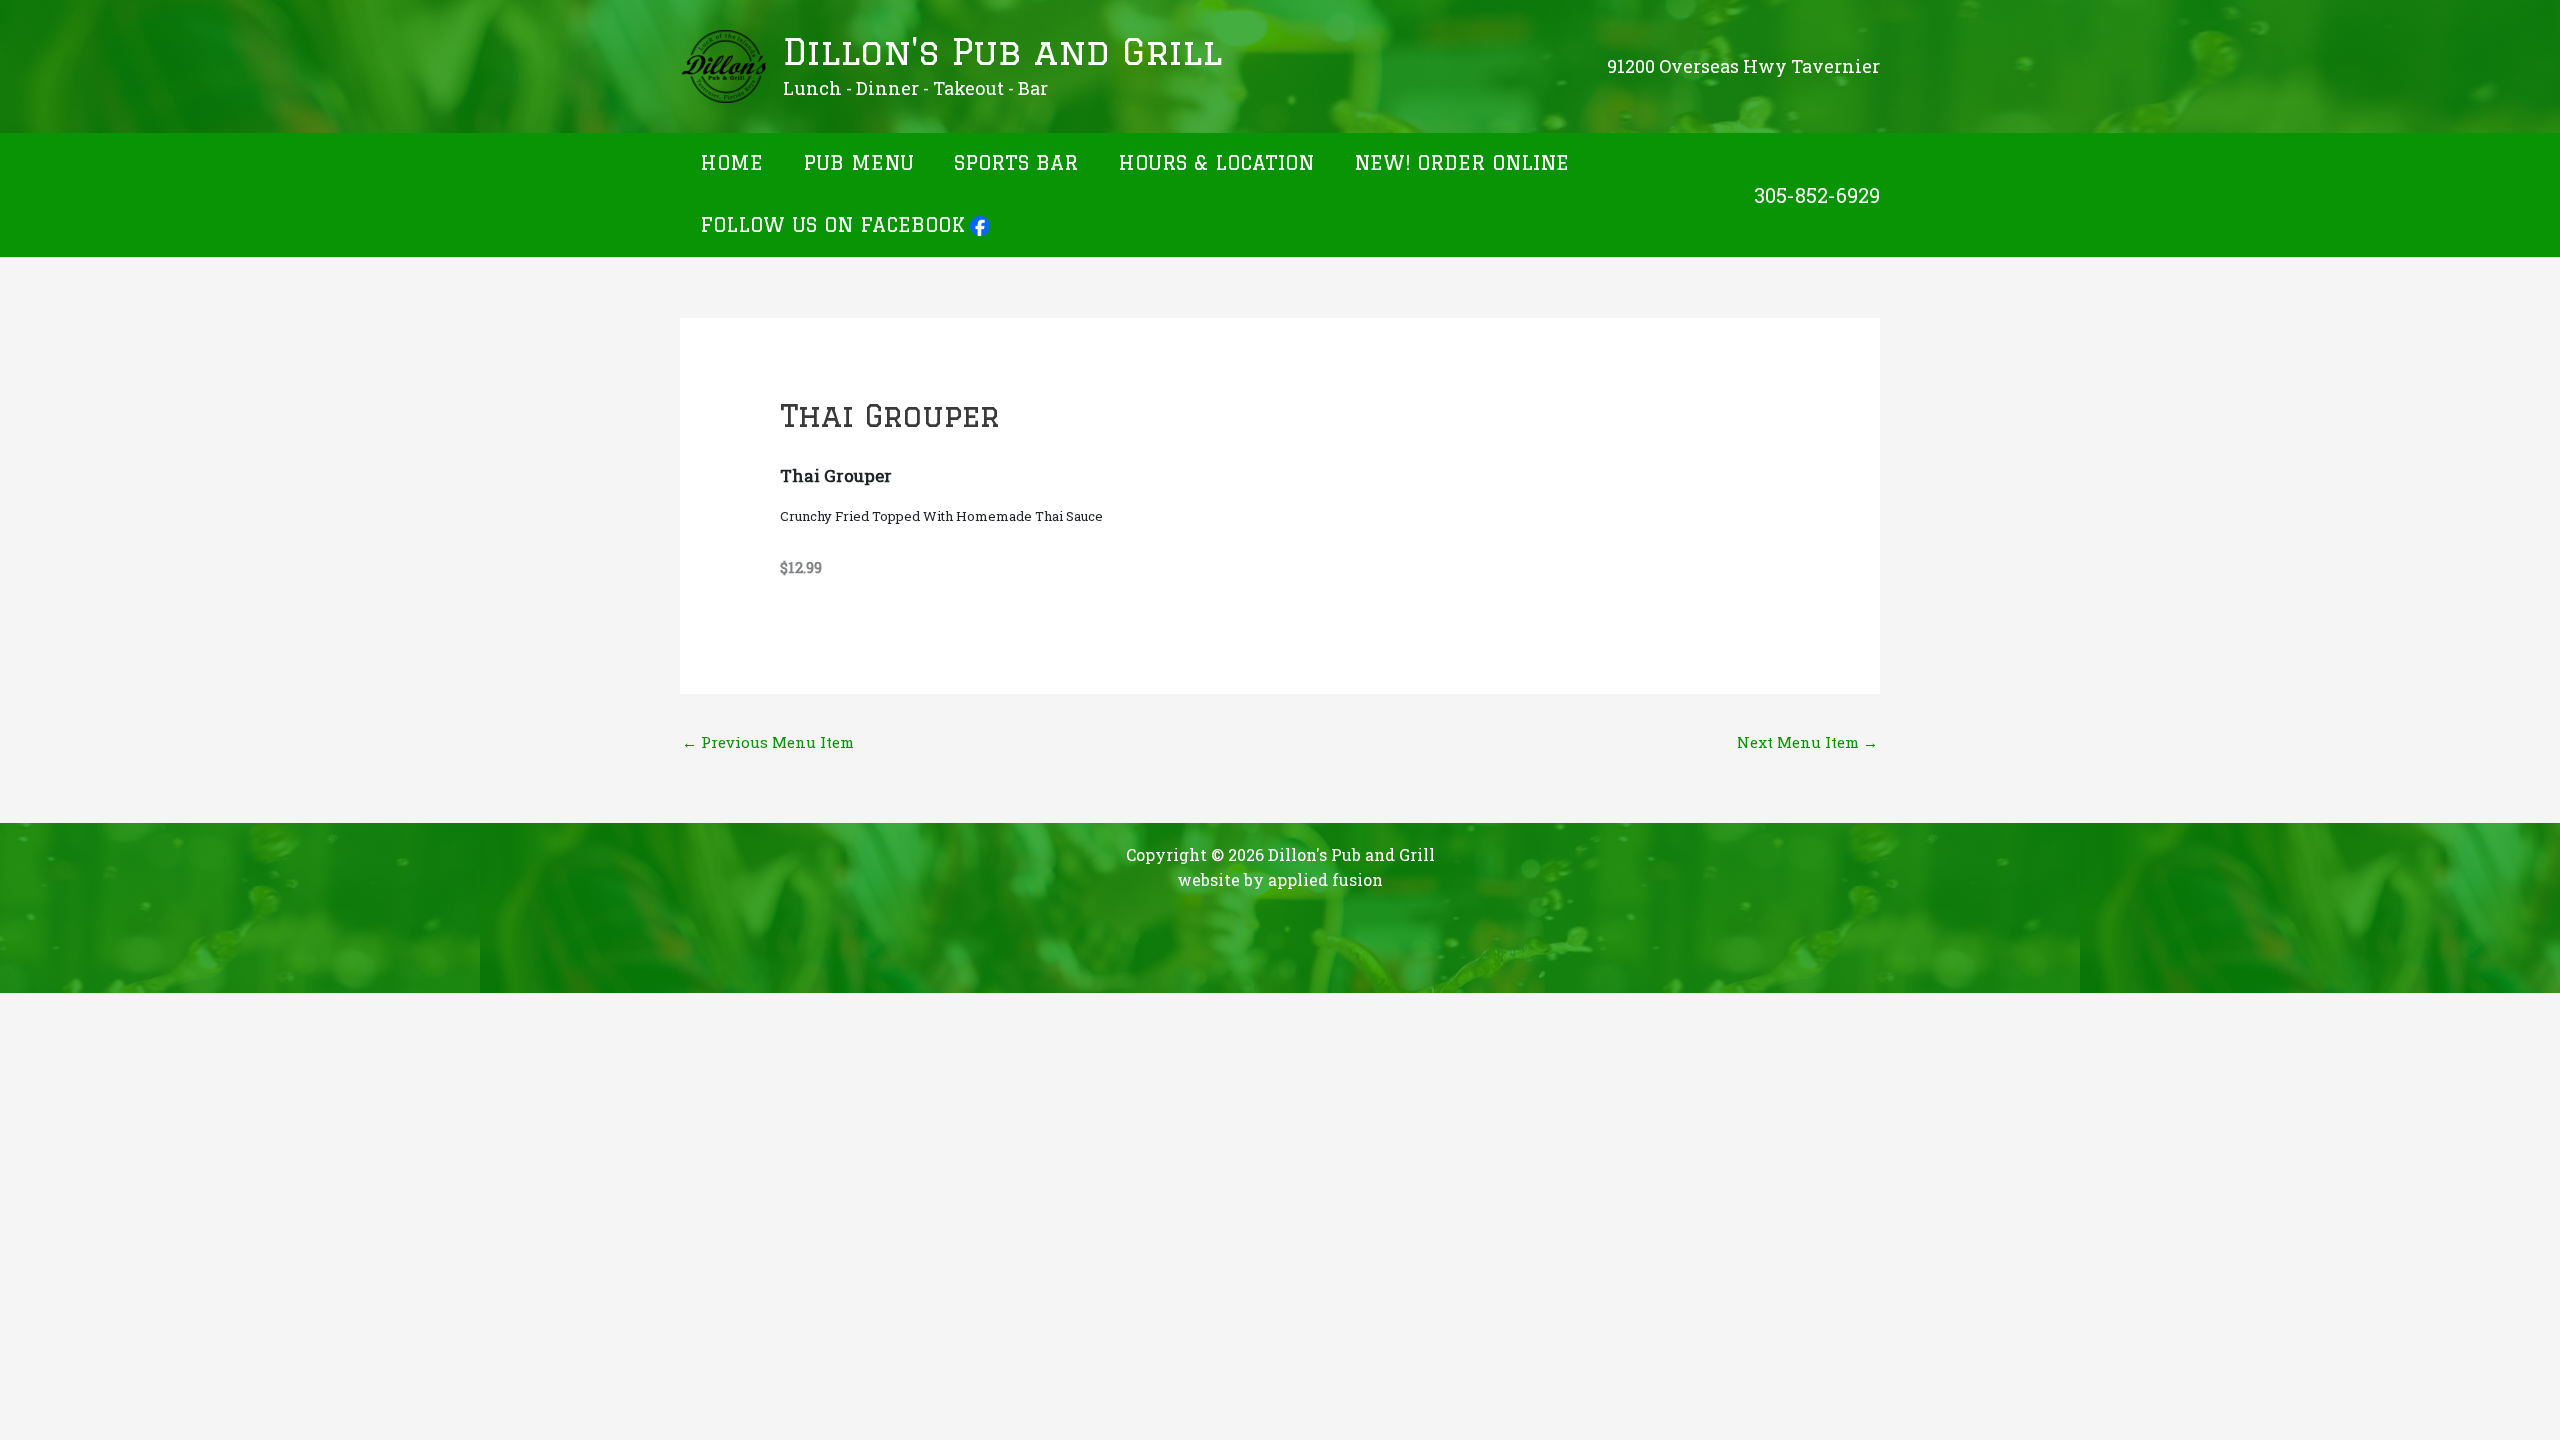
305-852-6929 (1817, 195)
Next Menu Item (1807, 742)
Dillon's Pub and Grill (1002, 52)
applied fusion (1325, 879)
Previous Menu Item (768, 742)
